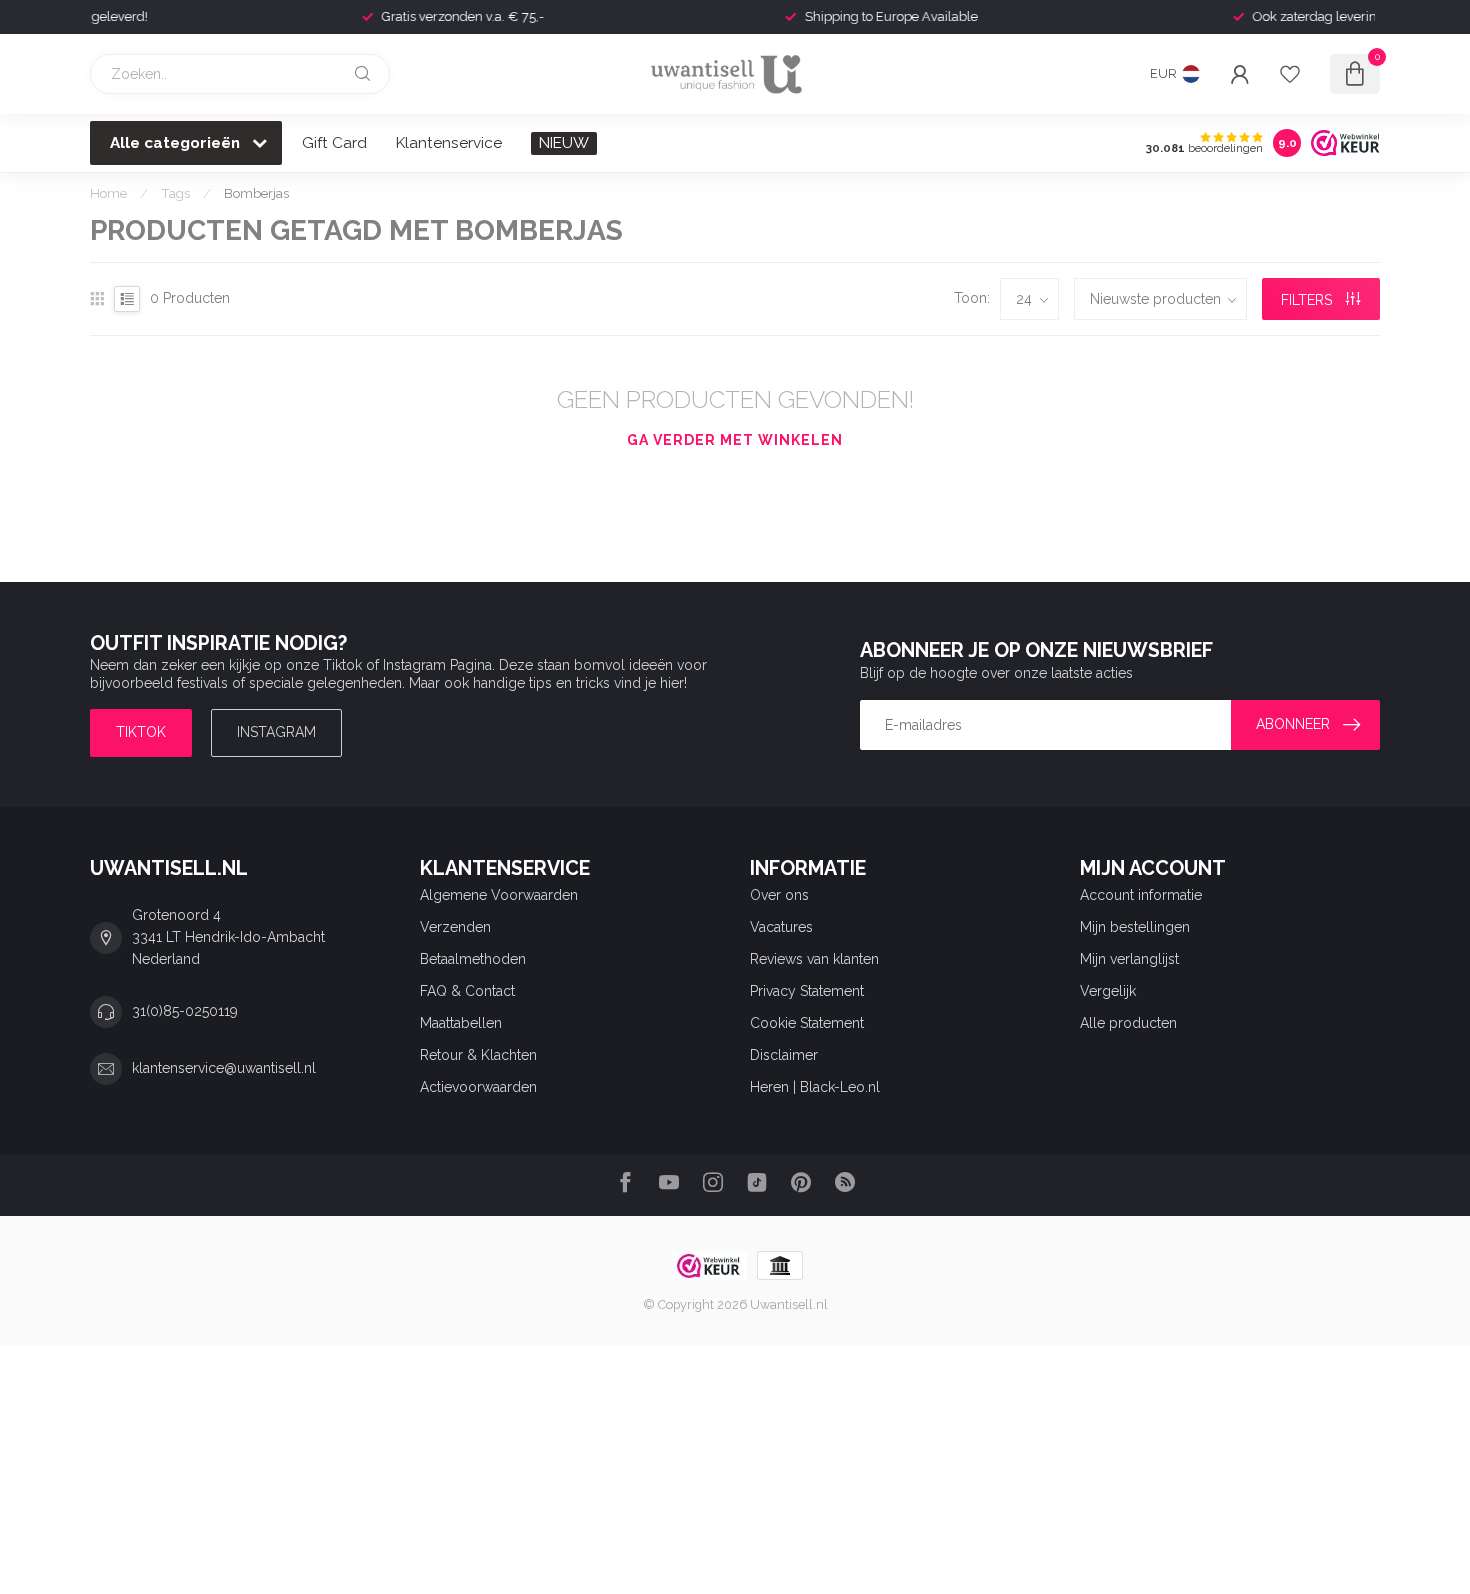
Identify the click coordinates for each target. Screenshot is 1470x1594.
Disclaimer (784, 1055)
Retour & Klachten (478, 1055)
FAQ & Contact (467, 991)
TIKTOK (141, 732)
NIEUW (564, 143)
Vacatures (781, 927)
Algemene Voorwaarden (499, 895)
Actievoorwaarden (478, 1087)
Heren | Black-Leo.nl (815, 1087)
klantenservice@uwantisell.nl (224, 1068)
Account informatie (1141, 895)
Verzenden (455, 927)
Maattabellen (461, 1023)
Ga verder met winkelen (735, 440)
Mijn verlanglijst (1129, 959)
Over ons (779, 895)
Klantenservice (449, 143)
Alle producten (1128, 1023)
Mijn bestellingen (1135, 927)
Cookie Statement (807, 1023)
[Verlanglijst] (1290, 74)
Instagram (276, 732)
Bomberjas (256, 193)
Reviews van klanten (814, 959)
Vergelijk (1108, 991)
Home (108, 193)
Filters (1308, 300)
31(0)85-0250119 (185, 1011)
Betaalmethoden (473, 959)
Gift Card (334, 143)
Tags (175, 193)
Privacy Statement (807, 991)
